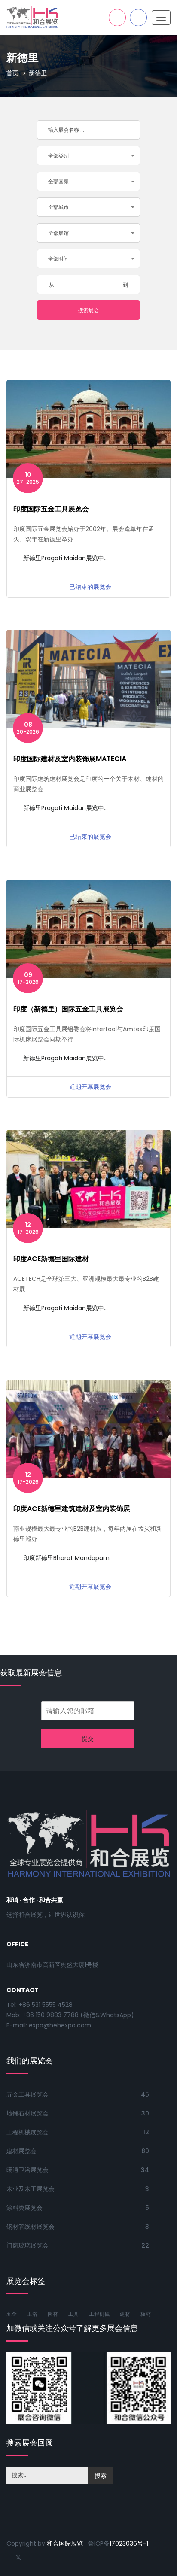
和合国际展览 (65, 2543)
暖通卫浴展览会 (27, 2170)
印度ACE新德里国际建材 (51, 1259)
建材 (125, 2314)
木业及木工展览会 (31, 2189)
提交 (88, 1739)
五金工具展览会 (27, 2094)
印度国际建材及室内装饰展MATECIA (70, 759)
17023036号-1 (129, 2543)
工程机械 (99, 2314)
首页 (12, 73)
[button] (88, 156)
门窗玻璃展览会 (27, 2245)
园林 (53, 2314)
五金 (12, 2314)
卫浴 (32, 2314)
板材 (146, 2314)
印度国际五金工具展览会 (51, 509)
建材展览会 (21, 2151)
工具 (73, 2314)
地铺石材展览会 (27, 2113)
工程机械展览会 (27, 2132)
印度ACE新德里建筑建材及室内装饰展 (72, 1509)
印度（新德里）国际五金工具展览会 (68, 1009)
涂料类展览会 (24, 2208)
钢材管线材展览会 (31, 2227)
